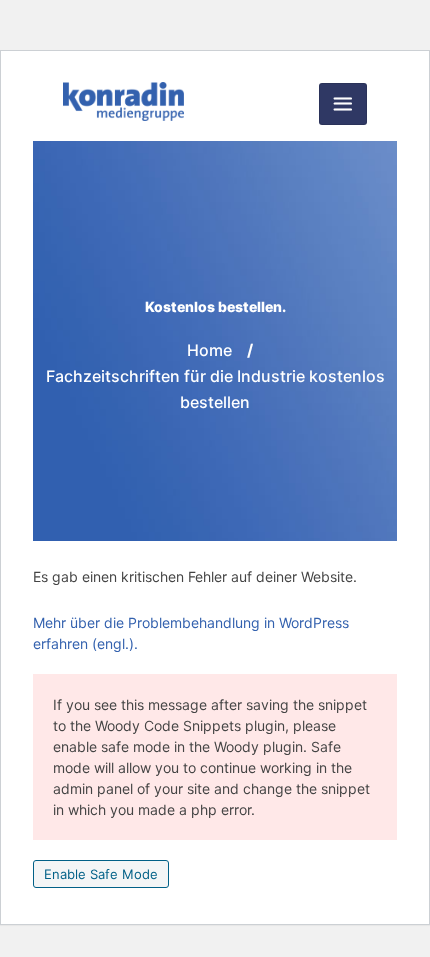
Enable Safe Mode (101, 874)
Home (209, 350)
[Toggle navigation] (343, 104)
